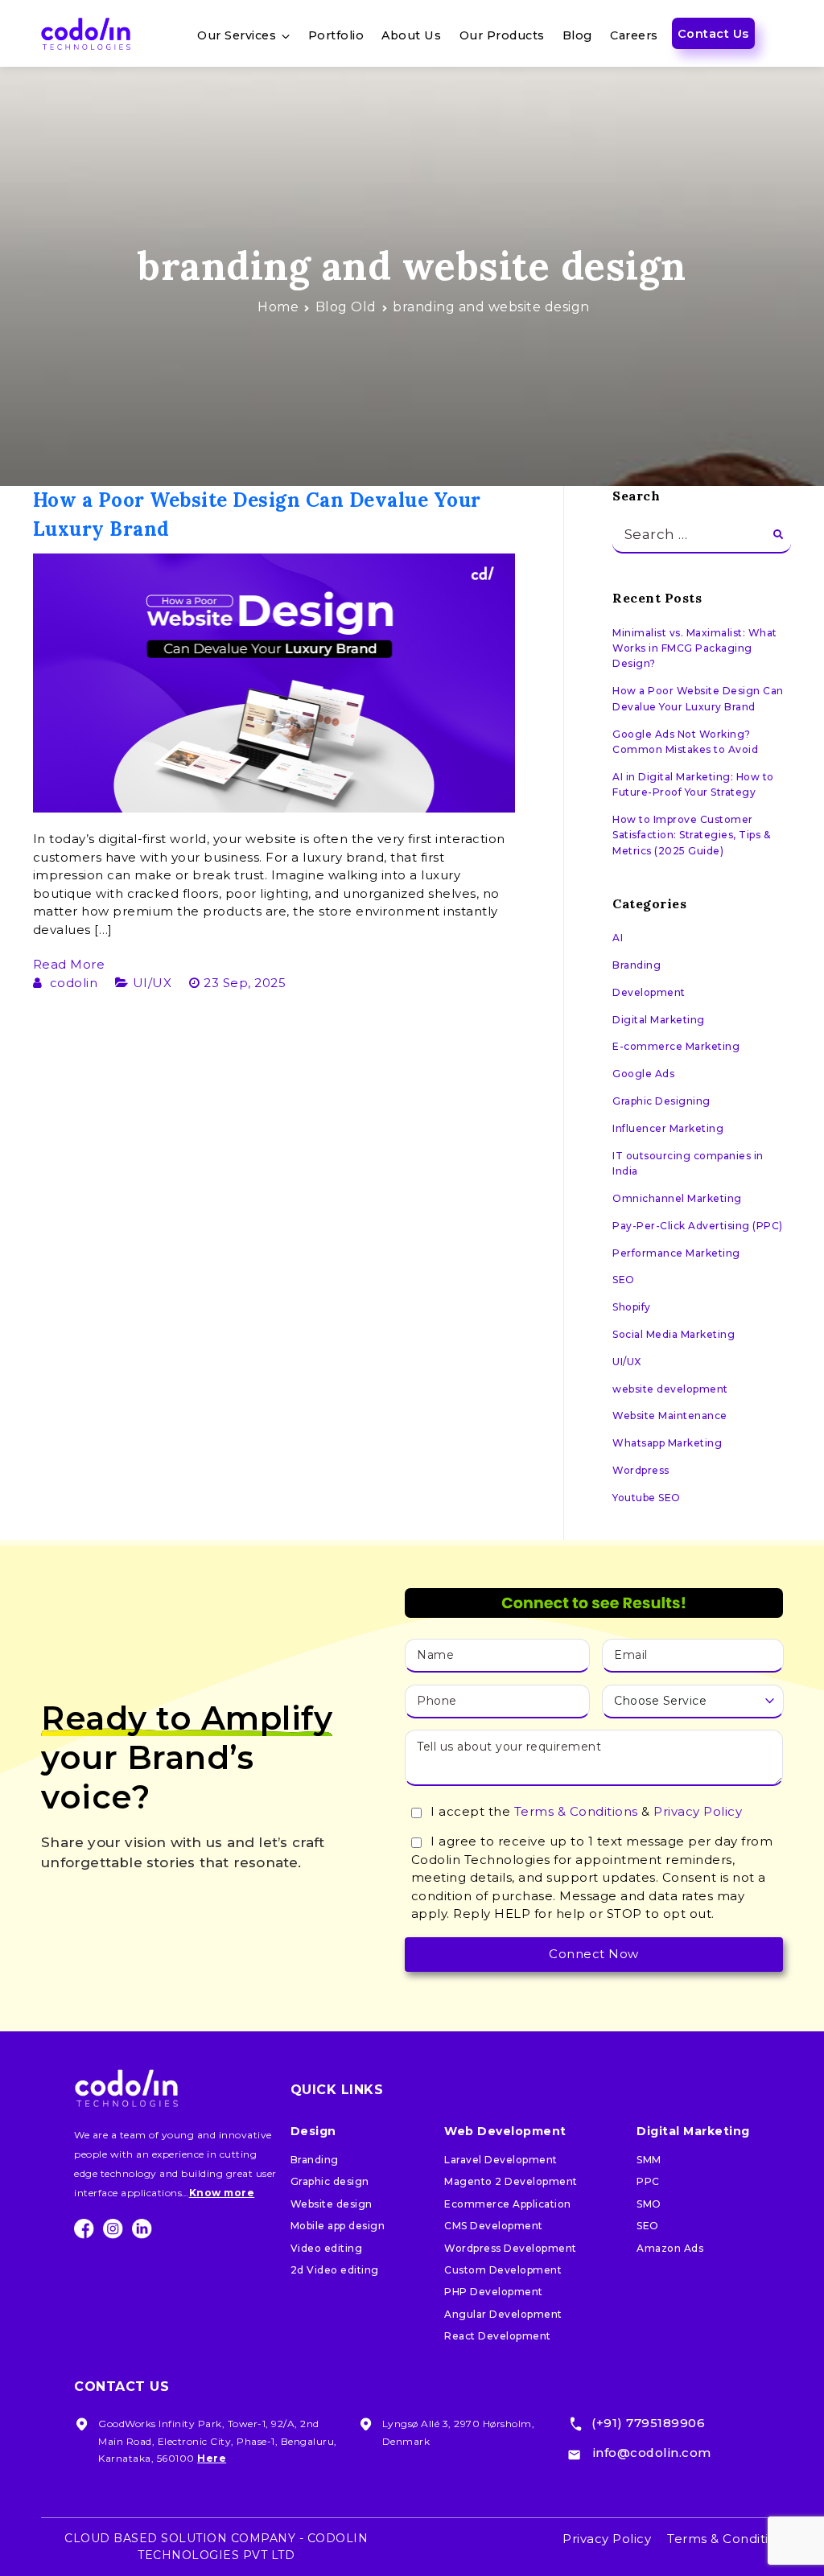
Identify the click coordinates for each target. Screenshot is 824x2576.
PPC (648, 2181)
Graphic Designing (661, 1101)
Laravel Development (501, 2160)
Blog (577, 35)
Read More (69, 964)
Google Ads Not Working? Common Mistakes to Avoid (685, 742)
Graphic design (330, 2181)
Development (649, 992)
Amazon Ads (670, 2248)
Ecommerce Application (508, 2204)
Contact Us (713, 34)
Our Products (502, 35)
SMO (649, 2204)
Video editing (327, 2248)
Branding (637, 965)
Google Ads (643, 1074)
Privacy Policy (698, 1811)
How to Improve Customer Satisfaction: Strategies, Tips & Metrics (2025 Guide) (691, 835)
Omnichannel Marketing (677, 1198)
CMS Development (494, 2226)
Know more (222, 2193)
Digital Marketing (659, 1020)
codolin (74, 983)
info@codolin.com (652, 2453)
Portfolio (336, 35)
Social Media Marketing (674, 1334)
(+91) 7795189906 (648, 2423)
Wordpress (641, 1470)
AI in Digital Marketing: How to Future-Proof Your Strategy (693, 784)
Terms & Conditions (576, 1811)
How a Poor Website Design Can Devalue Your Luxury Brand (698, 698)
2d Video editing (335, 2270)
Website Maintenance (670, 1416)
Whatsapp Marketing (667, 1443)
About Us (411, 35)
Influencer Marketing (668, 1128)
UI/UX (152, 983)
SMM (649, 2160)
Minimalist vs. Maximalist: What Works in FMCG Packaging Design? (695, 648)
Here (212, 2458)
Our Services (237, 35)
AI (618, 938)
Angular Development (503, 2314)
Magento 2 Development (511, 2181)
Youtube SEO (647, 1498)
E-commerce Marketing (676, 1046)
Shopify (632, 1307)
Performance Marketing (676, 1253)
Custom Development (503, 2270)
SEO (624, 1280)
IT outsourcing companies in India (688, 1163)
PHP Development (494, 2292)
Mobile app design (338, 2226)
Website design (332, 2204)
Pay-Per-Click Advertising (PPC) (698, 1226)
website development (670, 1389)
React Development (498, 2336)
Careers (634, 35)
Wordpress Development (511, 2248)
